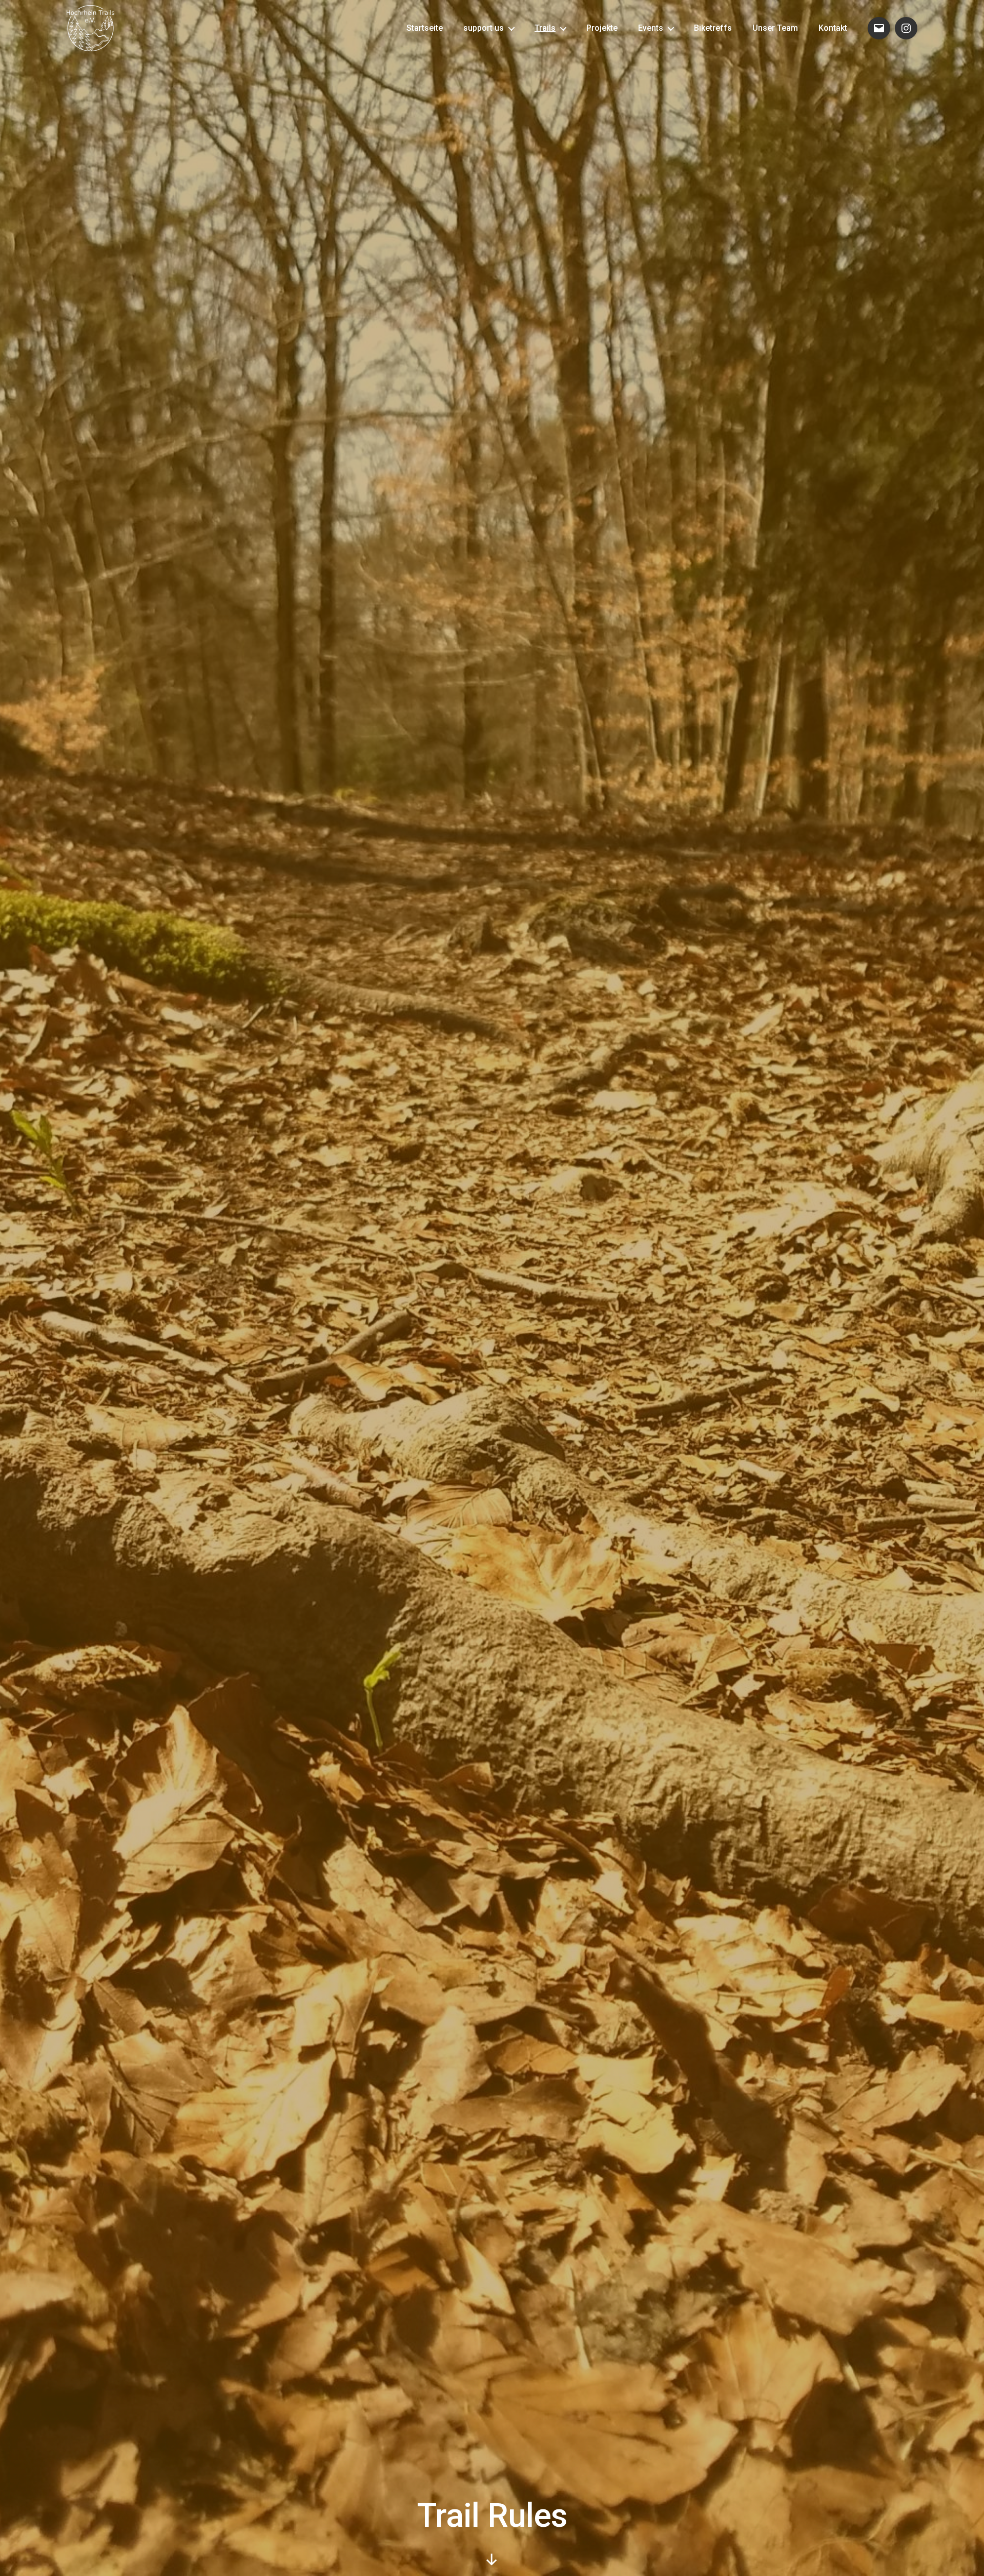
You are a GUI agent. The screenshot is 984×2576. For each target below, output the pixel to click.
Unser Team (775, 28)
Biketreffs (713, 28)
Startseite (425, 28)
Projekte (602, 28)
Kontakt (833, 28)
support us (484, 28)
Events (651, 28)
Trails (545, 28)
